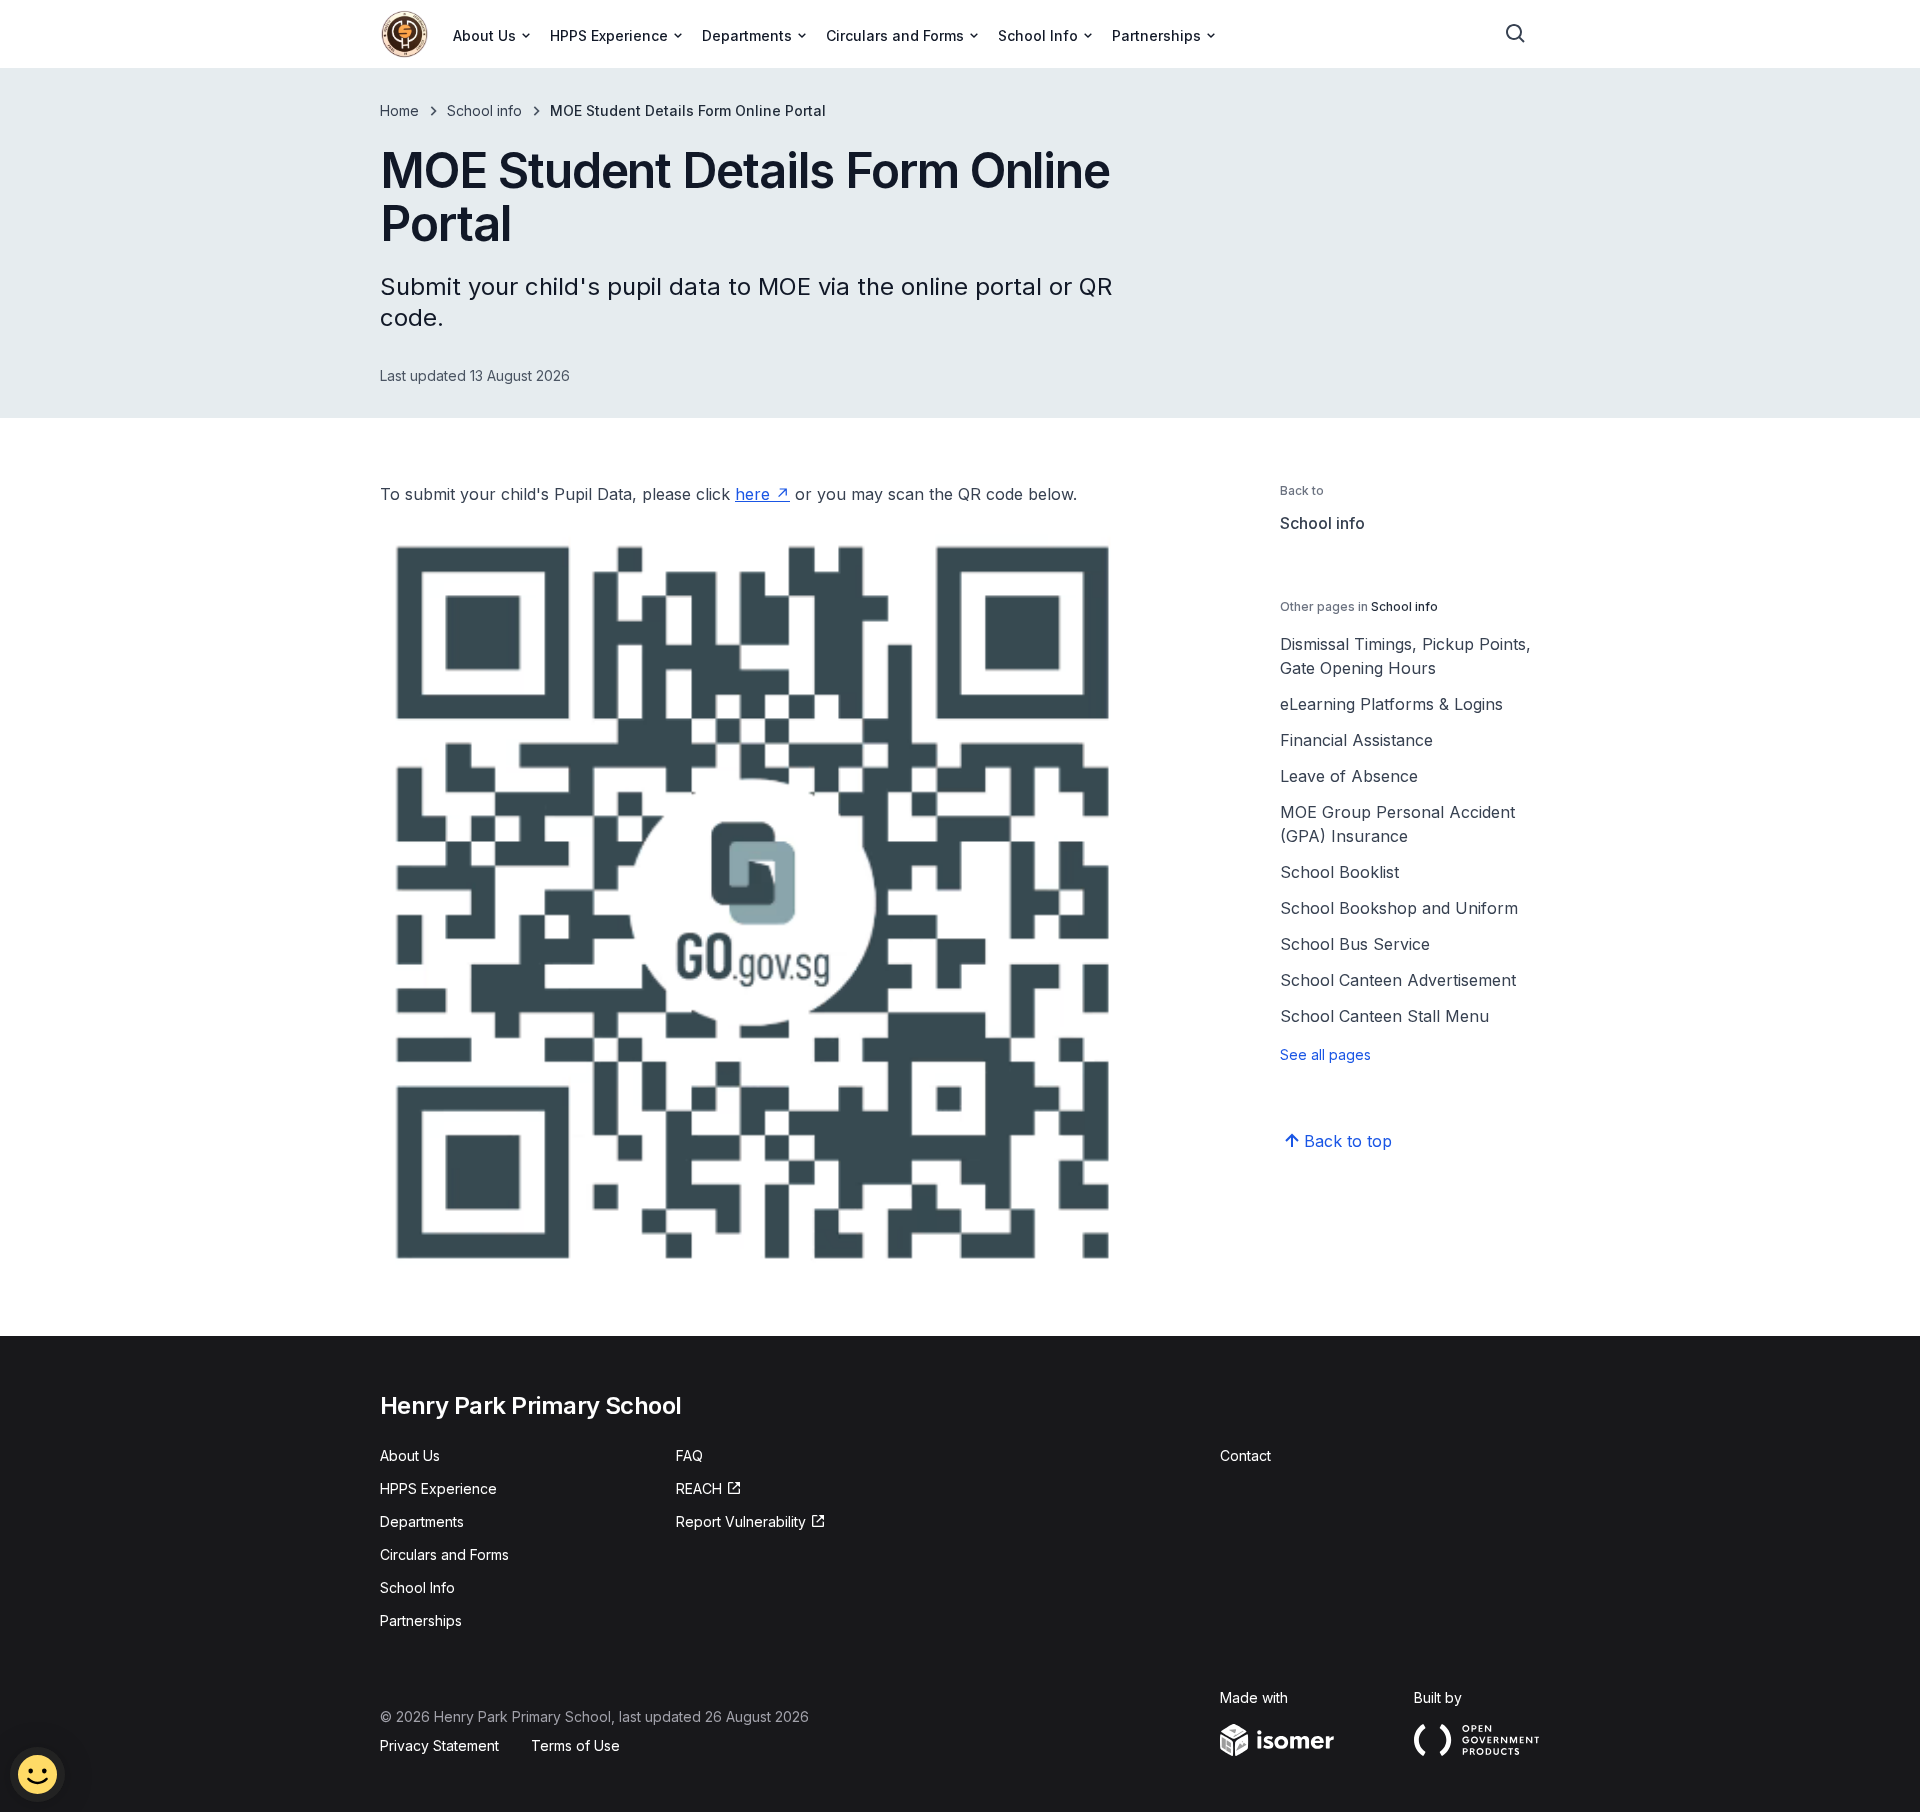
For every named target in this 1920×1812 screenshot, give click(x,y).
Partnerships (421, 1620)
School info (484, 110)
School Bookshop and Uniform (1399, 908)
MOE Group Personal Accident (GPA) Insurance (1397, 824)
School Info (417, 1587)
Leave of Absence (1349, 776)
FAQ (689, 1455)
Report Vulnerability (741, 1521)
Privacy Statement (439, 1745)
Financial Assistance (1356, 740)
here (752, 494)
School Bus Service (1355, 944)
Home (399, 110)
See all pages (1325, 1054)
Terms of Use (575, 1745)
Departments (422, 1521)
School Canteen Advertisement (1398, 980)
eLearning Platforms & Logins (1391, 704)
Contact (1245, 1455)
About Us (410, 1455)
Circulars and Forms (444, 1554)
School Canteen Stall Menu (1384, 1016)
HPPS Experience (438, 1488)
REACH (699, 1488)
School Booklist (1339, 872)
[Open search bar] (1516, 34)
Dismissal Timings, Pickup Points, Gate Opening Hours (1405, 656)
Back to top (1348, 1141)
